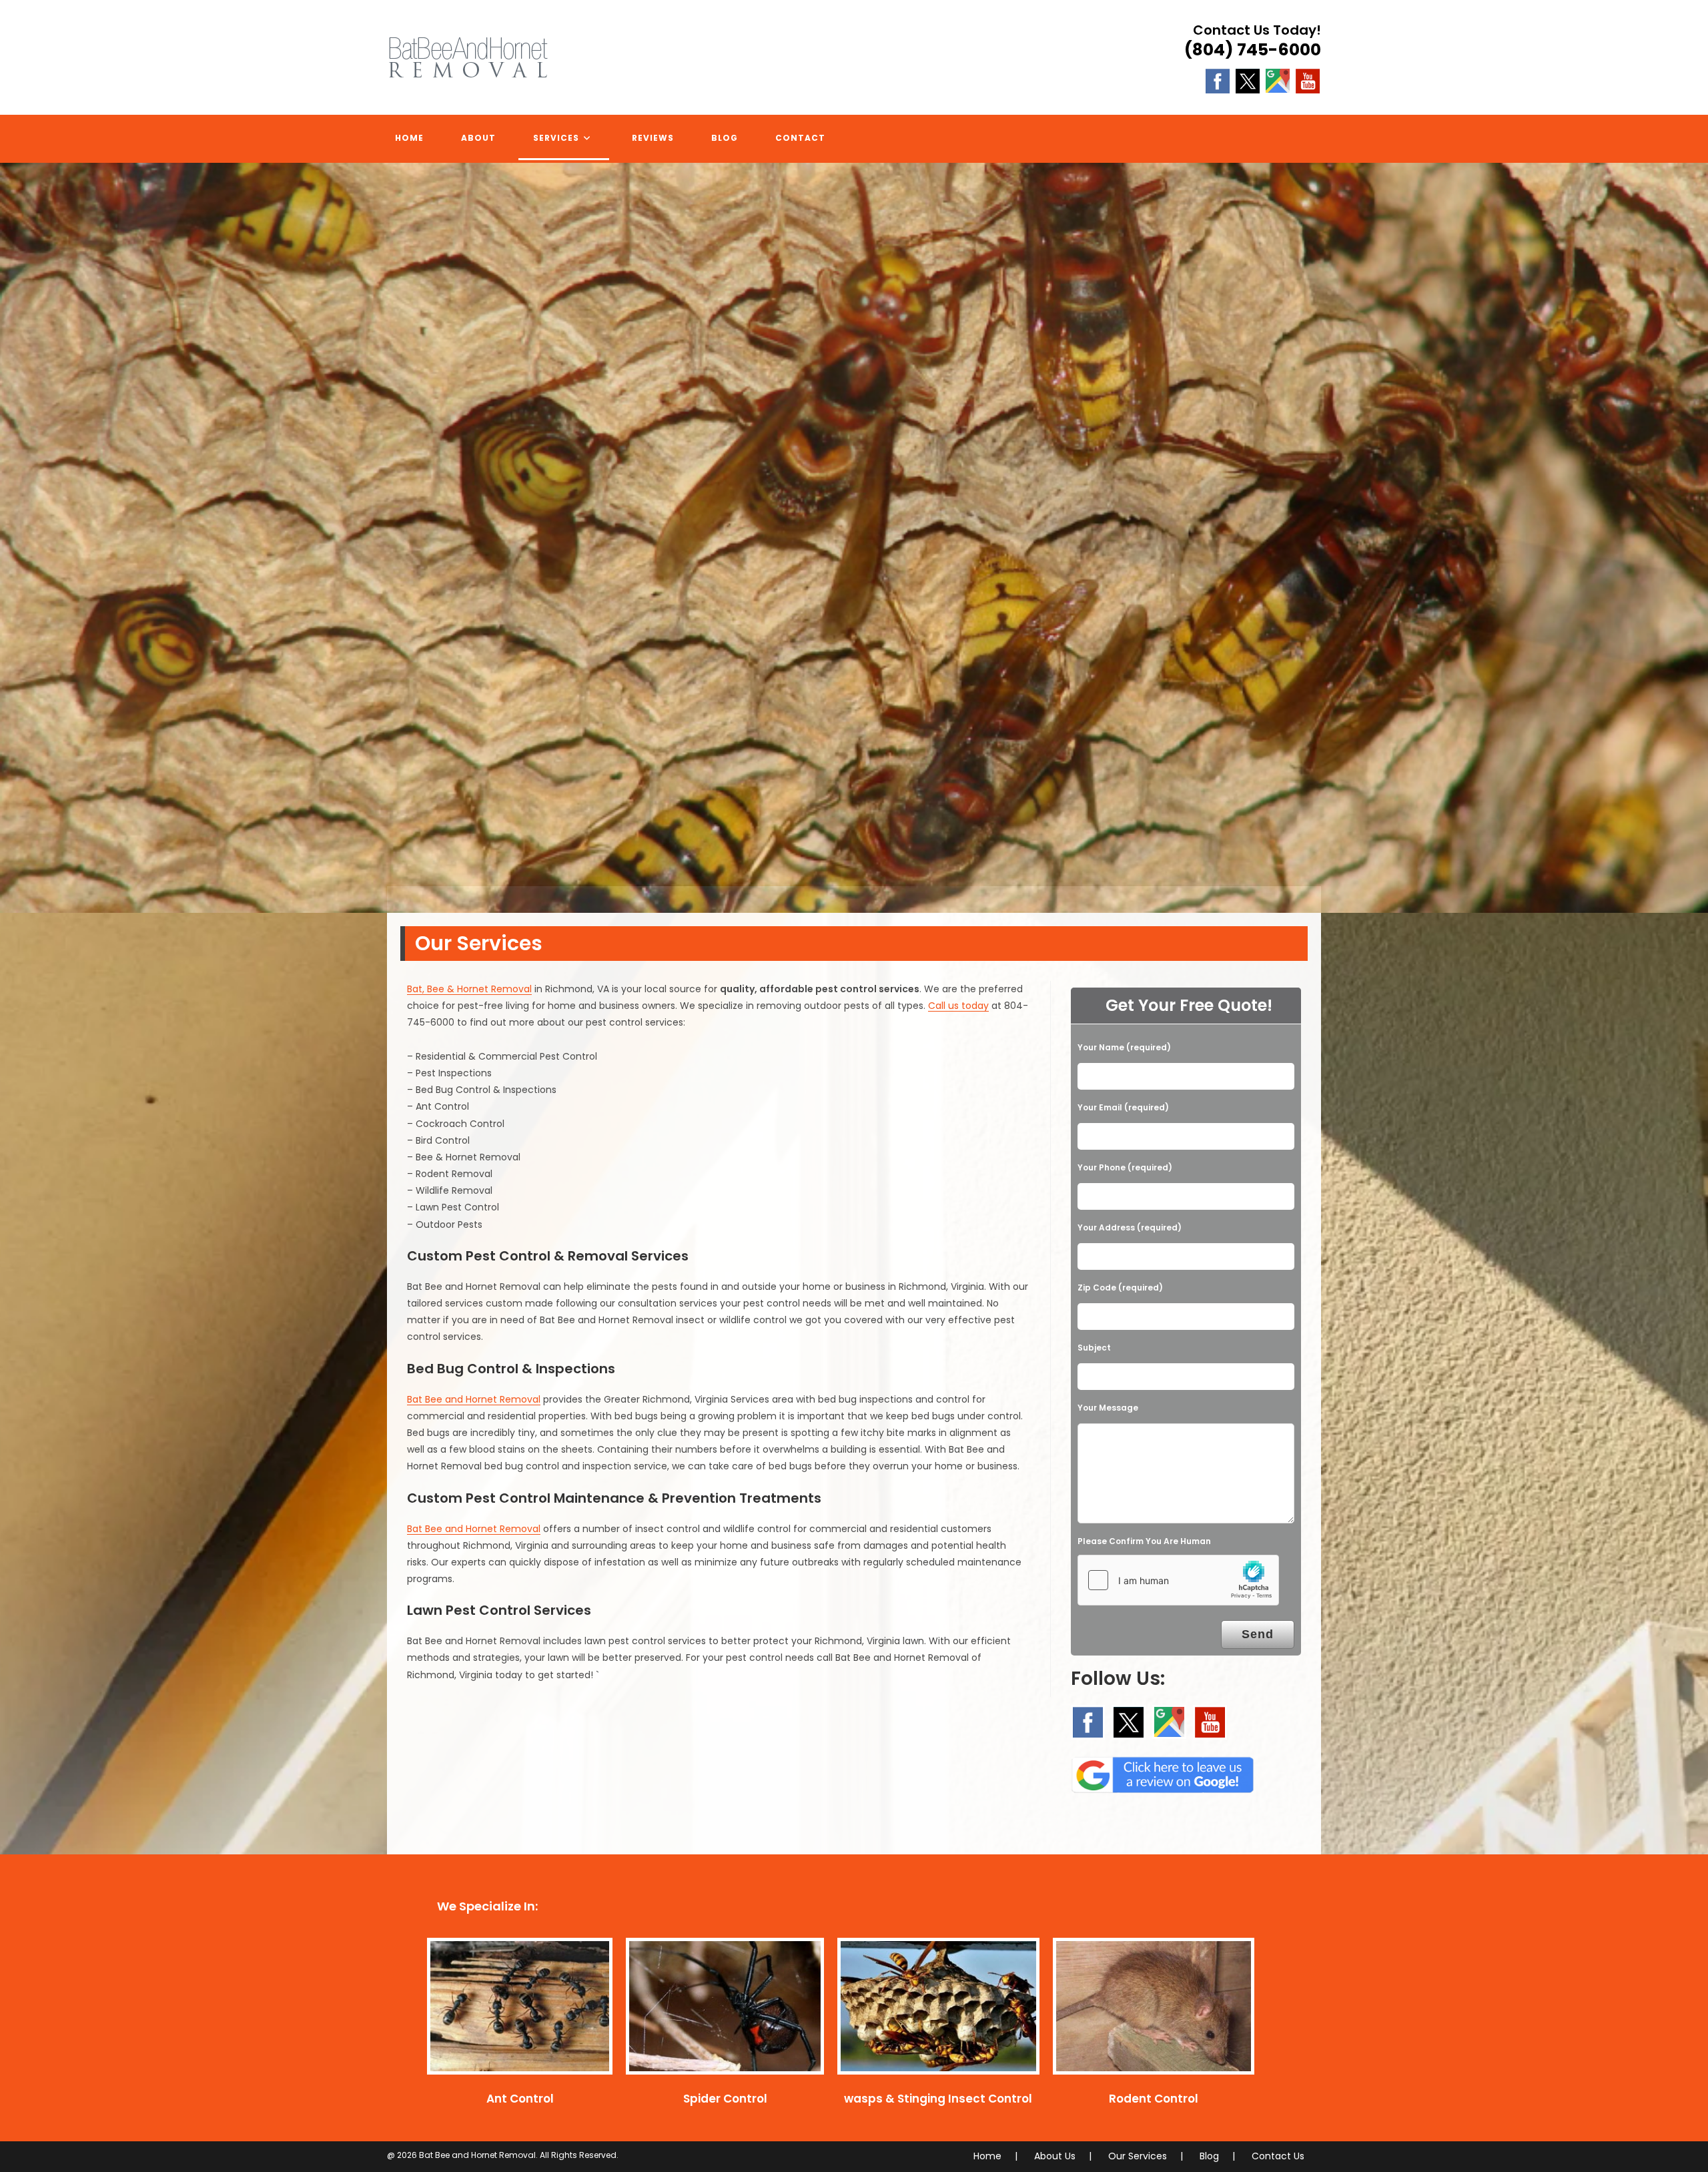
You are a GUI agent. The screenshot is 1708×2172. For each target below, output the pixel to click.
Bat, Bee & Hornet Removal (469, 989)
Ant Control (520, 2099)
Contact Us (1278, 2156)
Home (987, 2156)
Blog (1209, 2156)
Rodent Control (1154, 2099)
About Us (1055, 2156)
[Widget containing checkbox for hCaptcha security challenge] (1178, 1580)
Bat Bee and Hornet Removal (474, 1399)
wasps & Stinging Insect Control (938, 2099)
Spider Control (725, 2099)
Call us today (958, 1006)
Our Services (1138, 2156)
